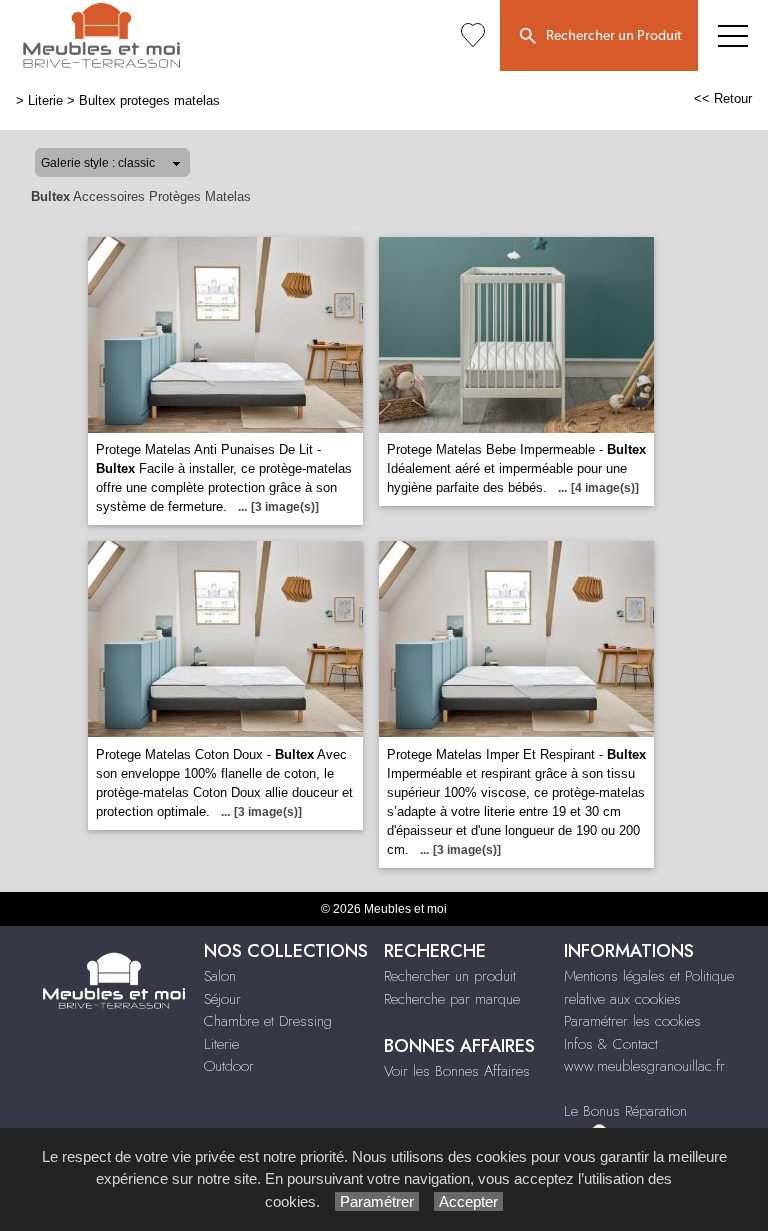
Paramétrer (377, 1201)
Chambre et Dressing (268, 1021)
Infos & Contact (611, 1044)
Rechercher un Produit (611, 36)
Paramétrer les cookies (632, 1021)
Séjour (222, 999)
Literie (45, 100)
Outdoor (229, 1066)
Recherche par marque (452, 999)
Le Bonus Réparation (625, 1111)
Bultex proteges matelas (149, 100)
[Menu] (733, 35)
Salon (220, 976)
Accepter (468, 1201)
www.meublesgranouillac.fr (644, 1066)
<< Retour (723, 98)
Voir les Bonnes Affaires (457, 1071)
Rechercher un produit (450, 976)
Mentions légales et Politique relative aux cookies (649, 987)
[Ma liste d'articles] (473, 35)
